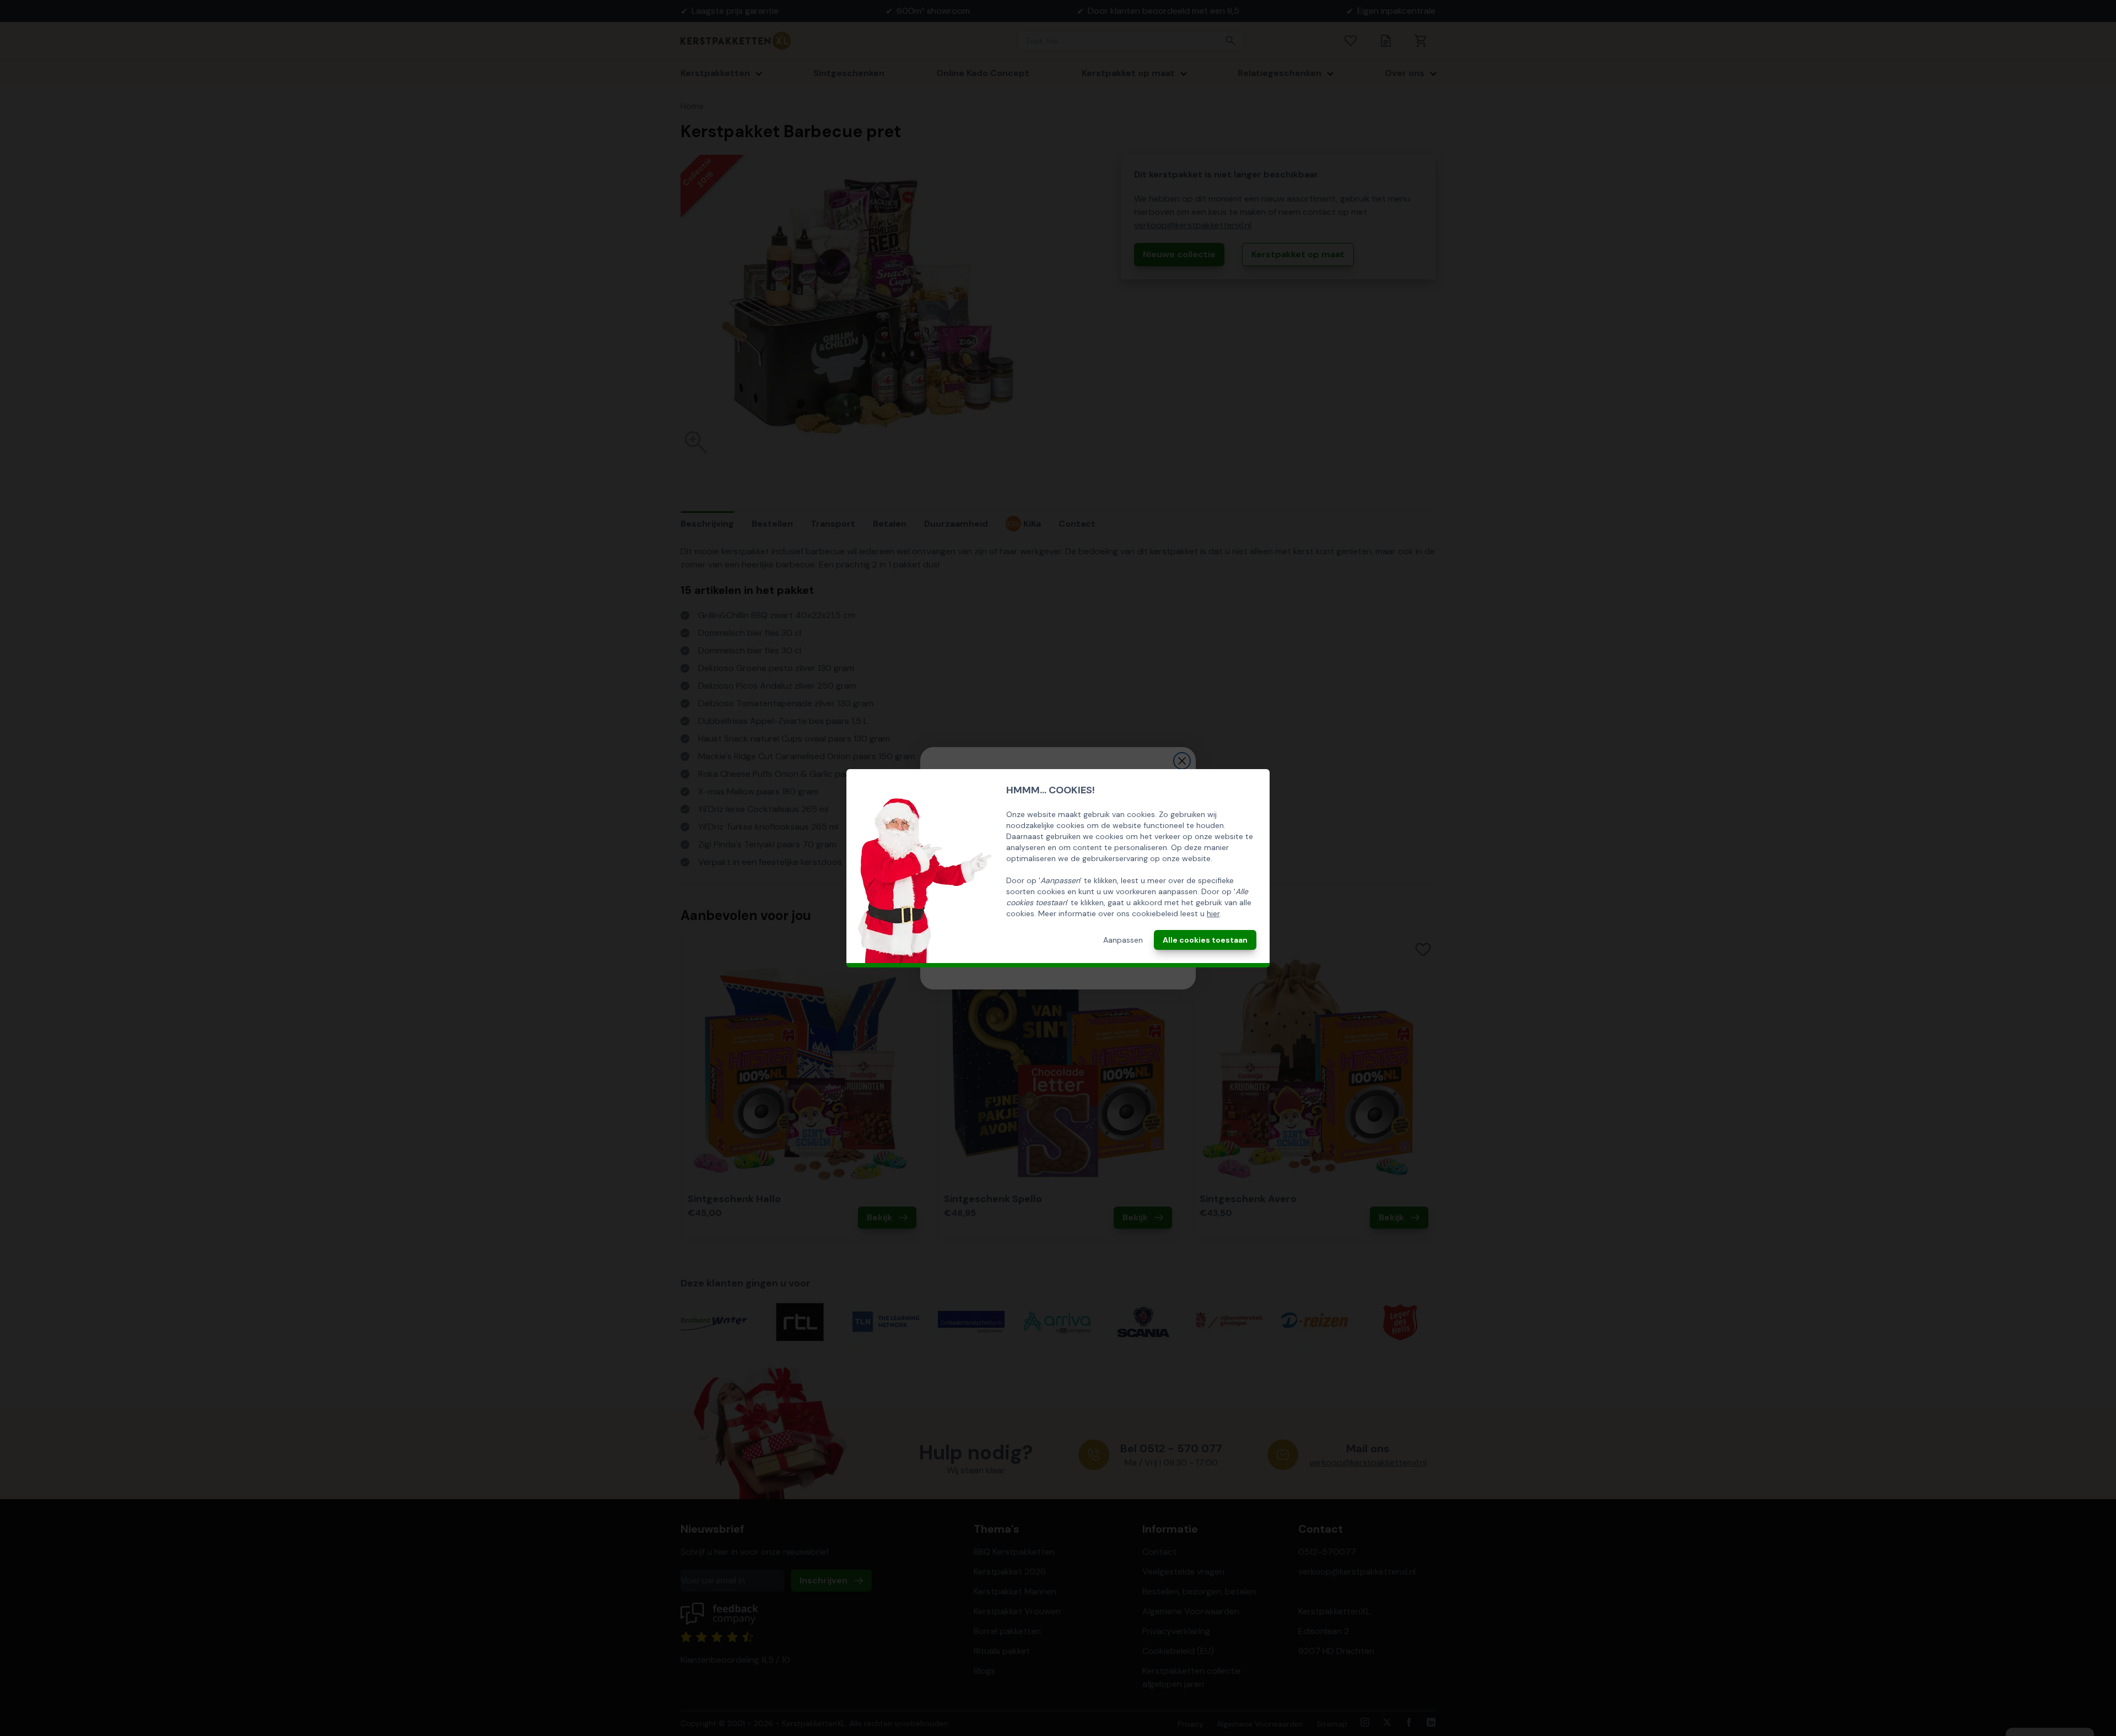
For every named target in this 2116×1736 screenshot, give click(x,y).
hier (1213, 913)
